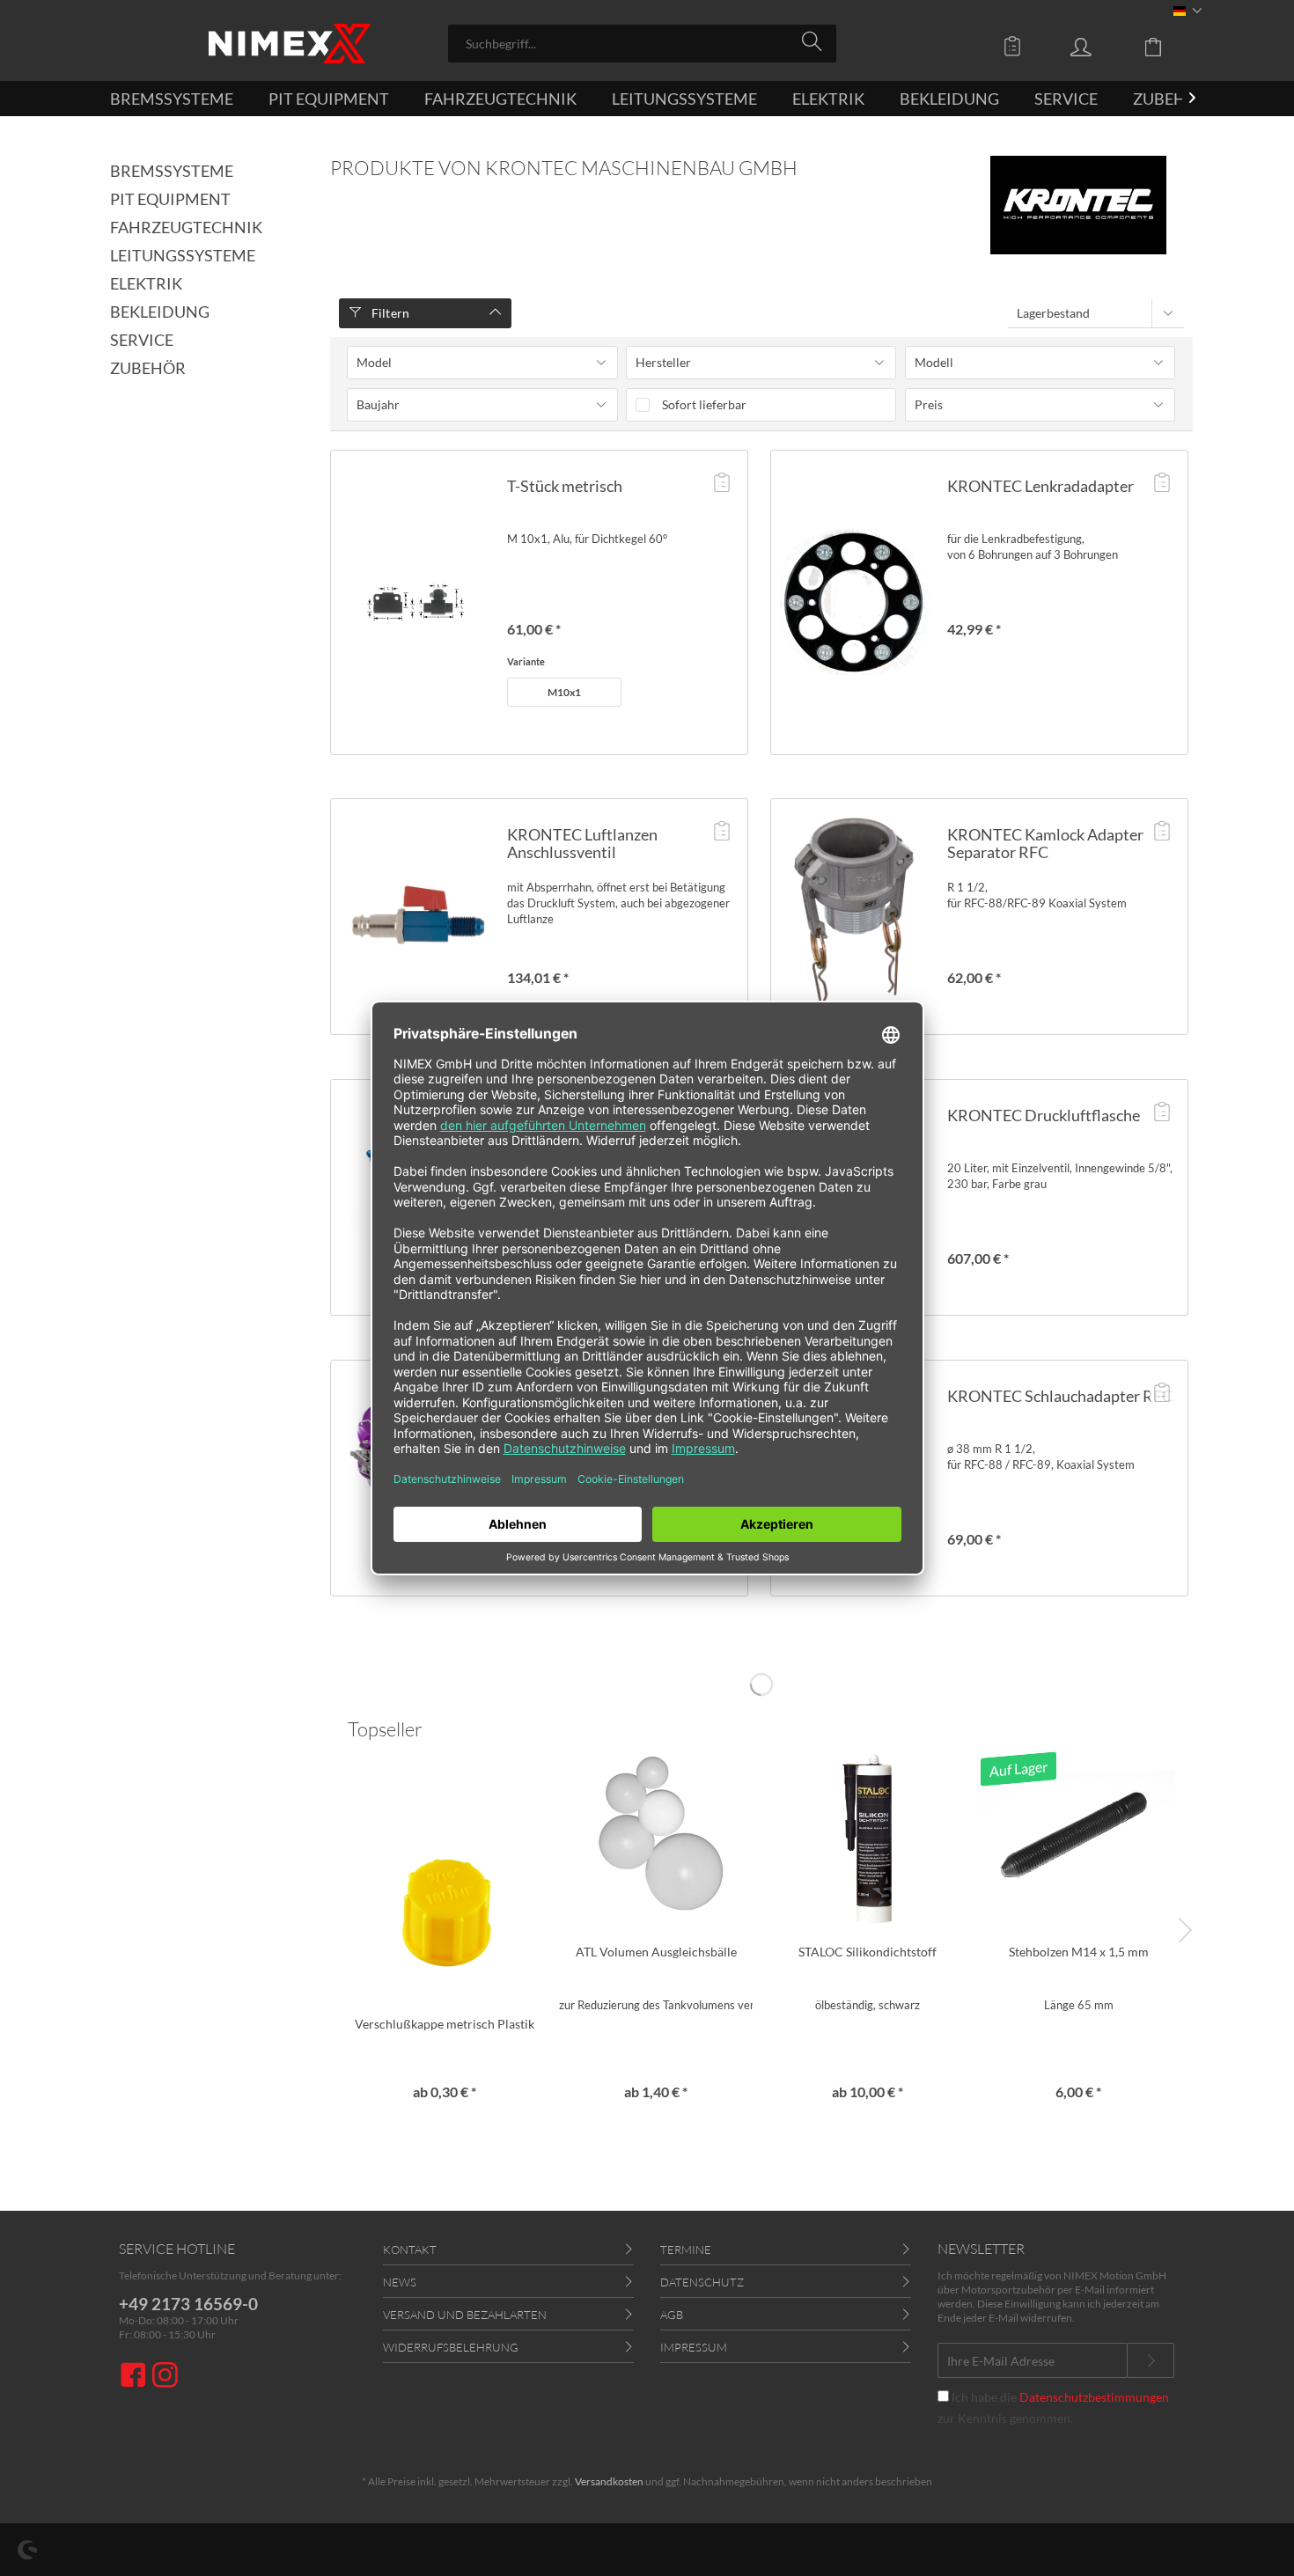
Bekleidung (160, 312)
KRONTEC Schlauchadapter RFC (1060, 1396)
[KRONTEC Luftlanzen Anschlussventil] (415, 917)
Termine (686, 2249)
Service (142, 340)
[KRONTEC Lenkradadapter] (855, 602)
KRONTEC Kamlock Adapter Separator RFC (1045, 843)
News (400, 2282)
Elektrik (146, 283)
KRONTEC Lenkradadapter (1040, 486)
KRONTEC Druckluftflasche (1044, 1115)
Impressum (694, 2347)
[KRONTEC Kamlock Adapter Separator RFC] (855, 917)
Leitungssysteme (183, 255)
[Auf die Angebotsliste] (722, 484)
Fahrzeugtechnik (186, 227)
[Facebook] (136, 2377)
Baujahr (378, 404)
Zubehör (148, 368)
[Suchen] (815, 42)
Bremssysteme (172, 171)
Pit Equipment (170, 199)
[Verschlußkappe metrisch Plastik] (445, 1910)
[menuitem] (642, 44)
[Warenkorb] (1166, 46)
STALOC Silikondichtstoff (868, 1952)
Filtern (389, 313)
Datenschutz (702, 2282)
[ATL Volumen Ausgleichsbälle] (656, 1838)
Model (374, 362)
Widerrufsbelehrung (451, 2347)
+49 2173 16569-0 (188, 2304)
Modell (934, 362)
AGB (672, 2315)
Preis (929, 404)
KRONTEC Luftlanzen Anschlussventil (582, 843)
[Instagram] (165, 2377)
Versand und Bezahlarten (465, 2315)
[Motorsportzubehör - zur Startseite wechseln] (290, 44)
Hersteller (663, 362)
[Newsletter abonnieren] (1151, 2360)
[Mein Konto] (1098, 46)
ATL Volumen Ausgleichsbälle (656, 1952)
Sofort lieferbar (704, 404)
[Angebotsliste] (1017, 46)
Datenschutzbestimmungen (1094, 2397)
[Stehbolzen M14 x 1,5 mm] (1078, 1838)
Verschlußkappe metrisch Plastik (445, 2024)
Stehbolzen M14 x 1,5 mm (1079, 1952)
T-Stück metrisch (565, 486)
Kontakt (410, 2249)
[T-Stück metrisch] (415, 602)
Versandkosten (609, 2481)
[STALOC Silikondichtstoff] (867, 1838)
